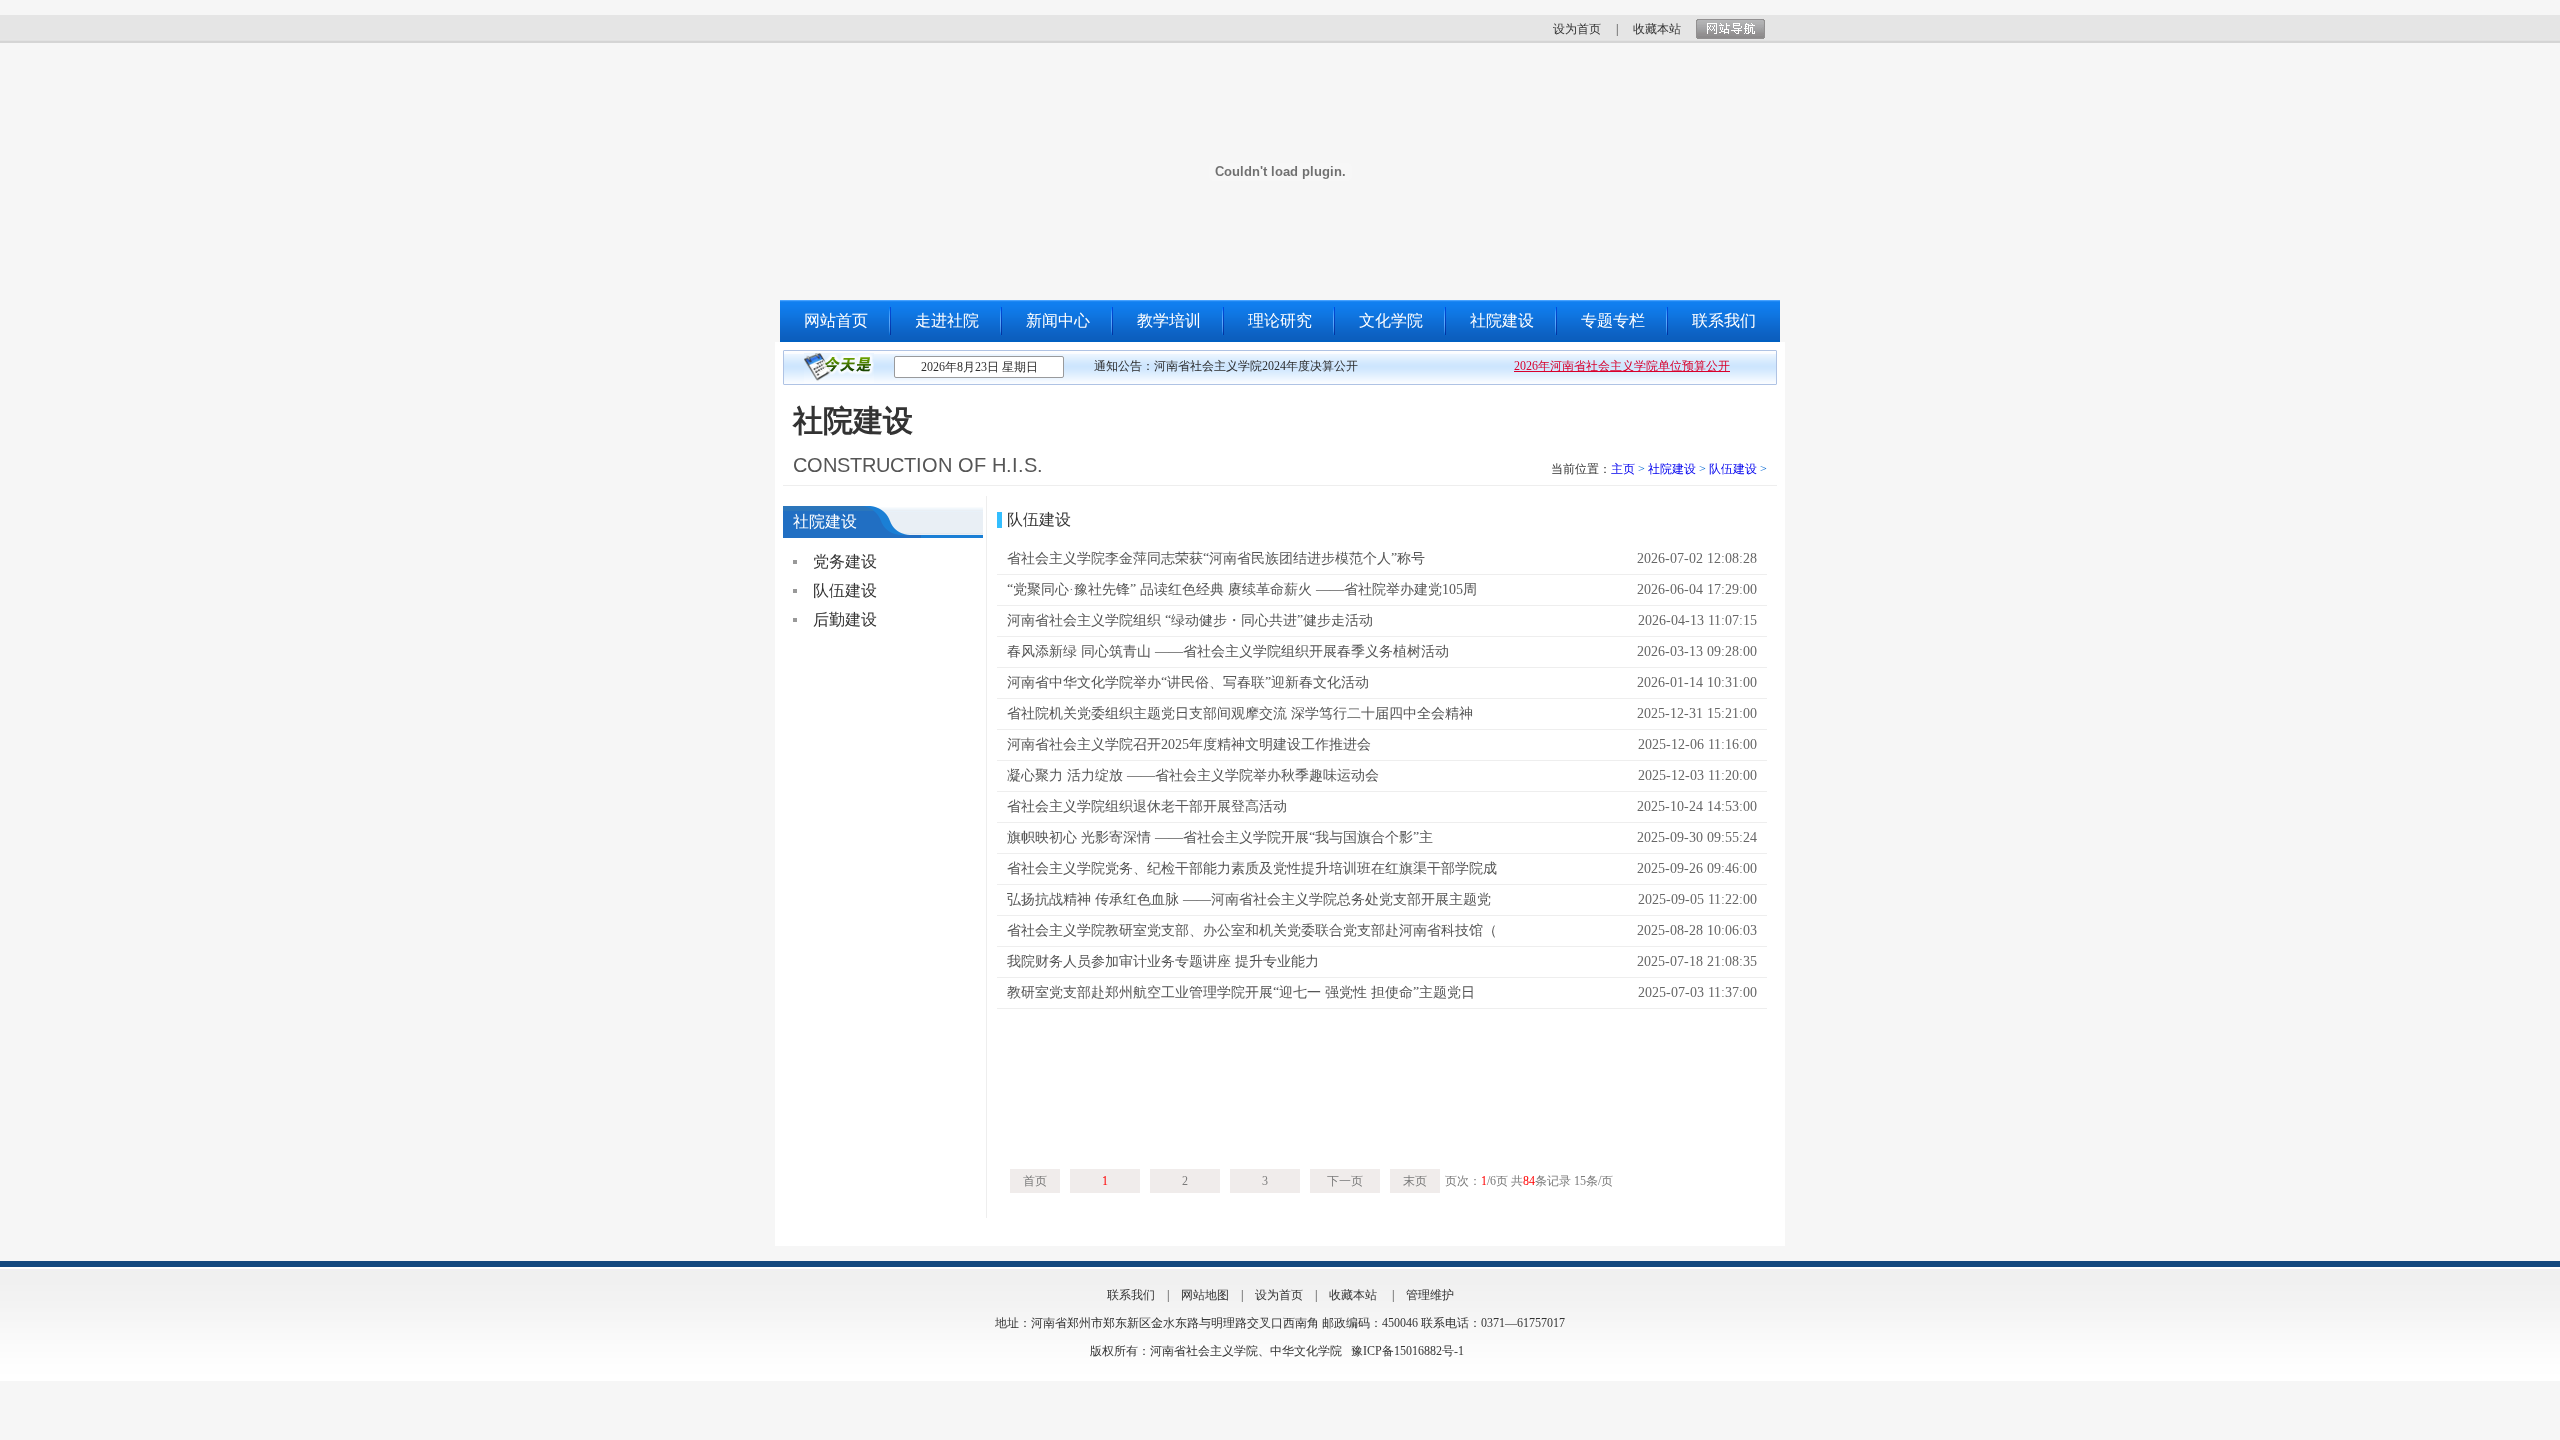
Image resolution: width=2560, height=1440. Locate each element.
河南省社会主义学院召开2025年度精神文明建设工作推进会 (1189, 744)
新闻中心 (1058, 320)
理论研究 (1280, 320)
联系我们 (1724, 320)
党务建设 (845, 561)
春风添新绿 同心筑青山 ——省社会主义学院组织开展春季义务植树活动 (1228, 651)
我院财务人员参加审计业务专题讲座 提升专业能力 (1163, 961)
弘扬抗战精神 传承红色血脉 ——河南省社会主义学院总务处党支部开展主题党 (1249, 899)
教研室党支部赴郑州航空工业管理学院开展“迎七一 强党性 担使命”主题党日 (1241, 992)
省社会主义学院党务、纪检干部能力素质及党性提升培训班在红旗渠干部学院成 (1252, 868)
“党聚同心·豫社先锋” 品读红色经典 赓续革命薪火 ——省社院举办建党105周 (1242, 589)
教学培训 (1169, 320)
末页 (1415, 1181)
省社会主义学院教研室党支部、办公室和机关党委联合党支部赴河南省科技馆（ (1252, 930)
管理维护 (1430, 1295)
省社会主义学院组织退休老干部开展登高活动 (1147, 806)
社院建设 (1502, 320)
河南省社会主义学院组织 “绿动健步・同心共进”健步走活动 (1190, 620)
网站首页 (836, 320)
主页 (1623, 469)
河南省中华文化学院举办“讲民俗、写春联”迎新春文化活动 (1188, 682)
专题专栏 (1613, 320)
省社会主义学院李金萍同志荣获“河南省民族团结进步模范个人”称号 (1216, 558)
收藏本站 (1657, 29)
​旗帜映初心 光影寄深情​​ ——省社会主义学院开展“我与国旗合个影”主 (1220, 837)
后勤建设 (845, 619)
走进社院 (947, 320)
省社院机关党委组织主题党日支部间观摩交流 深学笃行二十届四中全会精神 (1240, 713)
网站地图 (1205, 1295)
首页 (1035, 1181)
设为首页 (1577, 29)
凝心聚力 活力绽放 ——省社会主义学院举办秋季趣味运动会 (1193, 775)
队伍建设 (1733, 469)
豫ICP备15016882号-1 (1407, 1351)
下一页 (1345, 1181)
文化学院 (1391, 320)
